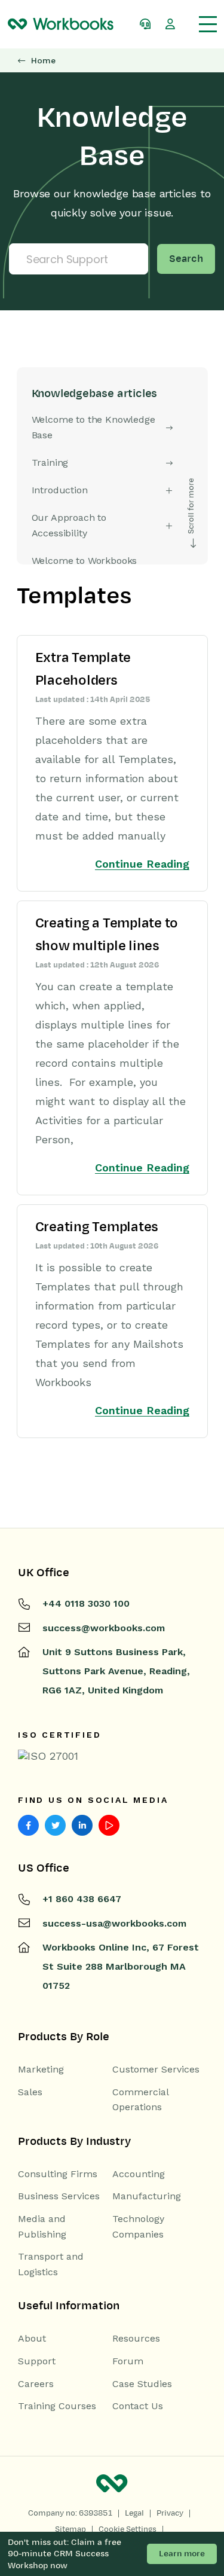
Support (37, 2361)
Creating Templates (97, 1227)
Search (186, 259)
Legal (134, 2513)
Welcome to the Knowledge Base (93, 427)
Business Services (59, 2196)
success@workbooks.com (104, 1628)
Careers (36, 2384)
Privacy (170, 2513)
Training (50, 463)
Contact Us (138, 2406)
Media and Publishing (42, 2226)
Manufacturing (147, 2196)
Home (43, 61)
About (32, 2338)
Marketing (41, 2069)
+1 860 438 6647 (82, 1899)
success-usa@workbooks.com (114, 1923)
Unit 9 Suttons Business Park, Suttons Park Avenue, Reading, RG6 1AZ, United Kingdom (116, 1671)
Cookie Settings (128, 2529)
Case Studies (142, 2384)
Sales (30, 2092)
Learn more (182, 2554)
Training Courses (57, 2406)
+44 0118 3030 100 (86, 1603)
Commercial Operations (140, 2100)
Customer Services (156, 2069)
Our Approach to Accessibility (69, 525)
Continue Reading (142, 864)
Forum (128, 2361)
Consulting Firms (58, 2174)
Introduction (60, 490)
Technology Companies (138, 2226)
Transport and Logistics (51, 2264)
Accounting (139, 2174)
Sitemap (70, 2529)
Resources (136, 2338)
